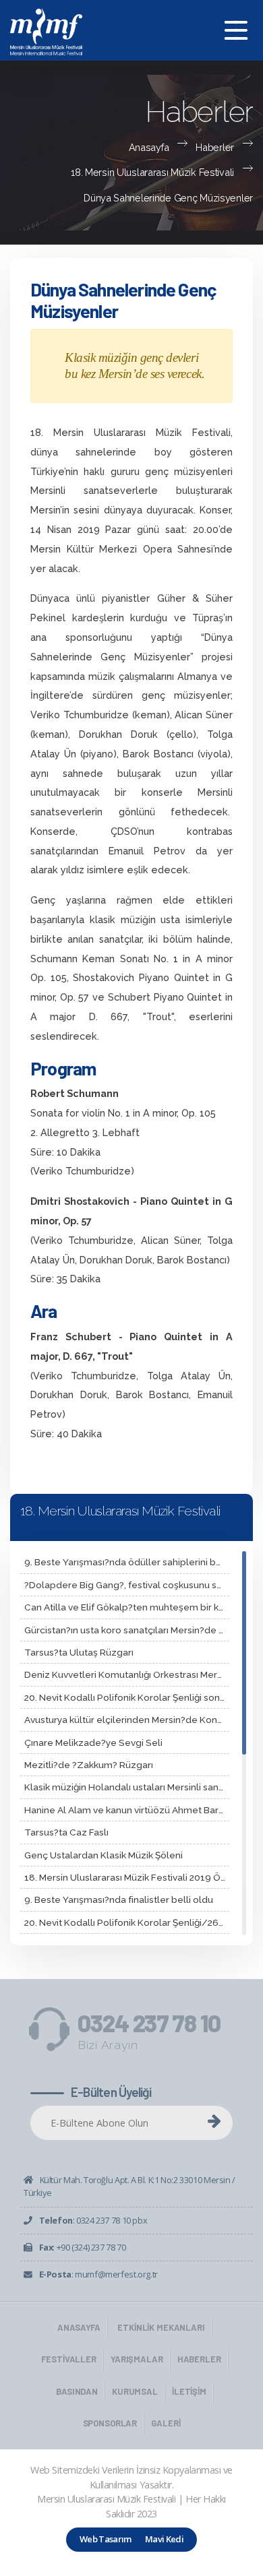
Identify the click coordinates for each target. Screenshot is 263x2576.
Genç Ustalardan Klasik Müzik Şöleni (104, 1855)
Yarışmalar (137, 2359)
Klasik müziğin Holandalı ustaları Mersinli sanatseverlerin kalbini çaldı (127, 1787)
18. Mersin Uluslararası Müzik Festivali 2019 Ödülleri (127, 1877)
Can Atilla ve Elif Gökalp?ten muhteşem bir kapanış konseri (127, 1607)
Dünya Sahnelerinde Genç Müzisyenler (168, 198)
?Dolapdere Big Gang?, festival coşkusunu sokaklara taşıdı (127, 1585)
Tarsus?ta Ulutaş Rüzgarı (79, 1652)
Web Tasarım (106, 2539)
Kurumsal (135, 2391)
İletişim (189, 2391)
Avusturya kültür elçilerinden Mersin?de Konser (127, 1720)
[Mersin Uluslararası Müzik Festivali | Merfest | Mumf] (131, 30)
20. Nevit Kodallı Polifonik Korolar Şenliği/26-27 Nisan (127, 1922)
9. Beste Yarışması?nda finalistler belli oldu (119, 1899)
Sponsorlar (110, 2423)
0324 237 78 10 (149, 2032)
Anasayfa (149, 147)
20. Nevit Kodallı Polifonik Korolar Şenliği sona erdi (127, 1697)
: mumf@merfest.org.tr (98, 2274)
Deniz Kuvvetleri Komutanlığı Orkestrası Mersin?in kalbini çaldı (127, 1674)
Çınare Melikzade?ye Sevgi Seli (93, 1742)
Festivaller (69, 2359)
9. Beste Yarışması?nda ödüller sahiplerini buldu (127, 1562)
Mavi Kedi (164, 2539)
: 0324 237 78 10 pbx (93, 2220)
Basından (77, 2391)
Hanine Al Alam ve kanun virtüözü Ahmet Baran (127, 1810)
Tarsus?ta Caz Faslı (66, 1832)
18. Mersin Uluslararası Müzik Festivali (152, 172)
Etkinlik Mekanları (161, 2327)
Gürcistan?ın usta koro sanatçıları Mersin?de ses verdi (127, 1630)
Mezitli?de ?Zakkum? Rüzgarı (89, 1765)
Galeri (166, 2423)
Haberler (215, 147)
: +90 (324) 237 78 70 (83, 2247)
